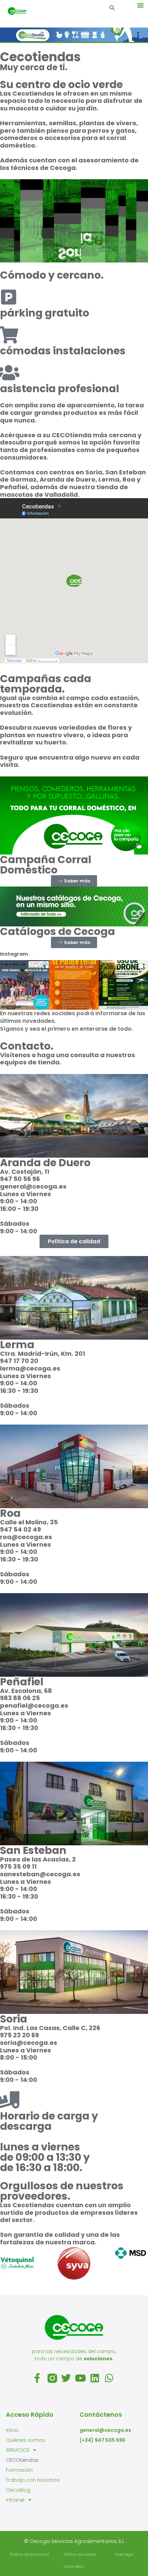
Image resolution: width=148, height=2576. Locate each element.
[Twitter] (67, 2378)
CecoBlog (18, 2490)
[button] (140, 5)
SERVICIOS (18, 2450)
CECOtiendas (22, 2460)
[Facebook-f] (38, 2378)
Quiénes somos (25, 2440)
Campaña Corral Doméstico (46, 865)
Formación (19, 2470)
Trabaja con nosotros (33, 2480)
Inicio (12, 2430)
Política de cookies (80, 2554)
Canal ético (74, 2567)
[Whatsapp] (110, 2378)
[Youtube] (81, 2378)
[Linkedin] (96, 2378)
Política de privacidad (29, 2554)
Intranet (15, 2500)
